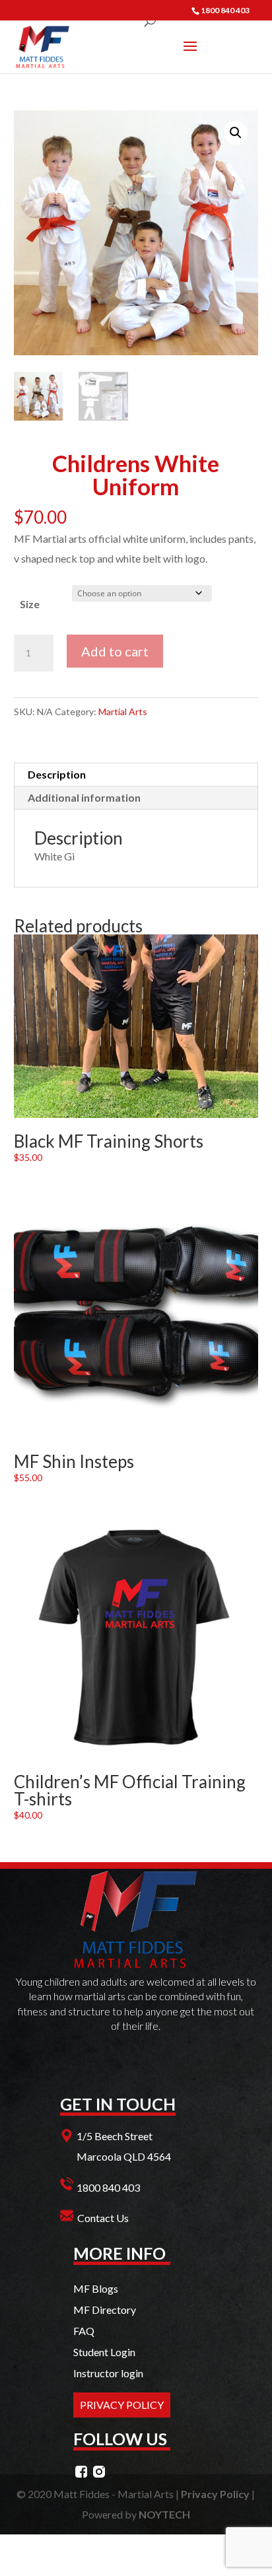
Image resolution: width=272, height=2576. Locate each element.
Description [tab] (57, 774)
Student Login (104, 2352)
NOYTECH (164, 2514)
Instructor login (108, 2373)
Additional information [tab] (84, 797)
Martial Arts (123, 712)
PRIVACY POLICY (122, 2405)
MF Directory (105, 2310)
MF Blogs (96, 2288)
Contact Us (103, 2218)
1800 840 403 (108, 2187)
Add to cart (115, 651)
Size (30, 604)
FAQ (84, 2331)
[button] (236, 133)
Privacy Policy (215, 2494)
